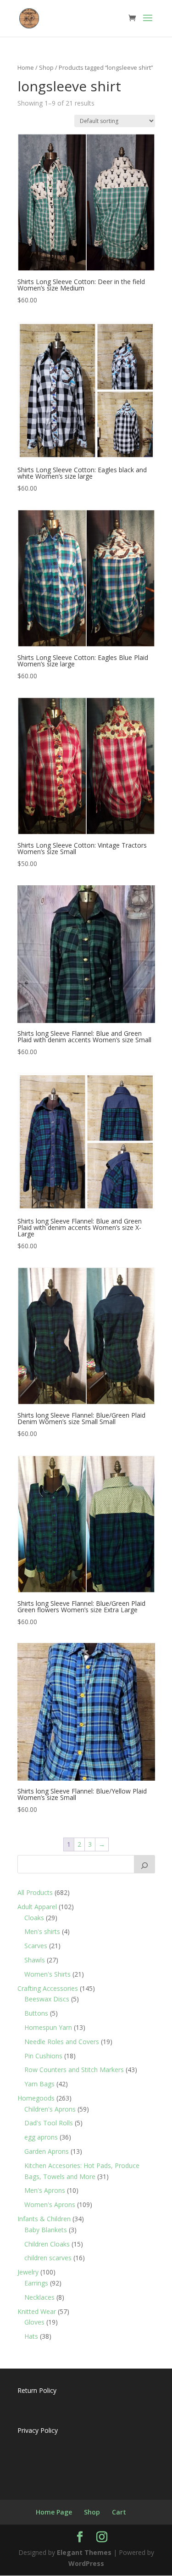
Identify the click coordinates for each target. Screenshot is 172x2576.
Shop (46, 67)
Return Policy (37, 2390)
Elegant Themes (84, 2552)
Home (26, 67)
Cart (119, 2512)
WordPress (86, 2563)
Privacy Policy (38, 2430)
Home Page (54, 2512)
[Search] (144, 1864)
